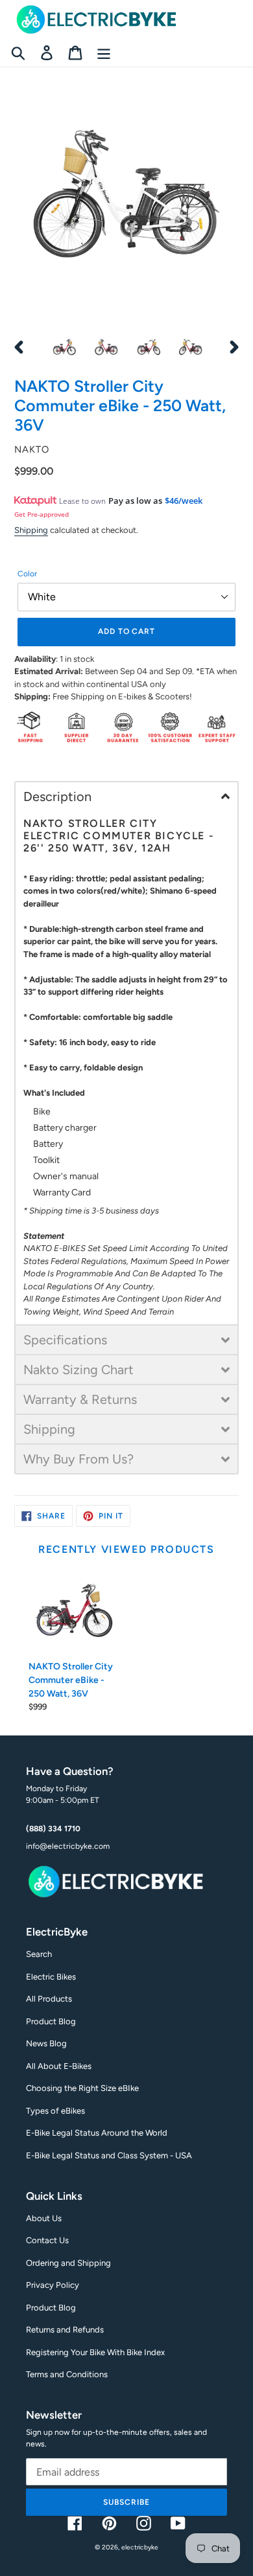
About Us (44, 2218)
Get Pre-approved (42, 514)
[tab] (126, 796)
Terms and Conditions (67, 2374)
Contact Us (47, 2240)
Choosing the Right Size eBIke (82, 2088)
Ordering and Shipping (68, 2263)
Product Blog (51, 2021)
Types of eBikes (55, 2111)
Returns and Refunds (65, 2330)
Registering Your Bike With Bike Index (95, 2352)
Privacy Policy (53, 2285)
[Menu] (104, 53)
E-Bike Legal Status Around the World (97, 2133)
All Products (49, 1999)
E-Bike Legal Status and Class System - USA (109, 2155)
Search (39, 1954)
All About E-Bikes (59, 2066)
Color (27, 574)
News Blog (46, 2043)
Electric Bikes (51, 1977)
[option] (65, 347)
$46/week (184, 501)
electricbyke (140, 2547)
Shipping (31, 530)
